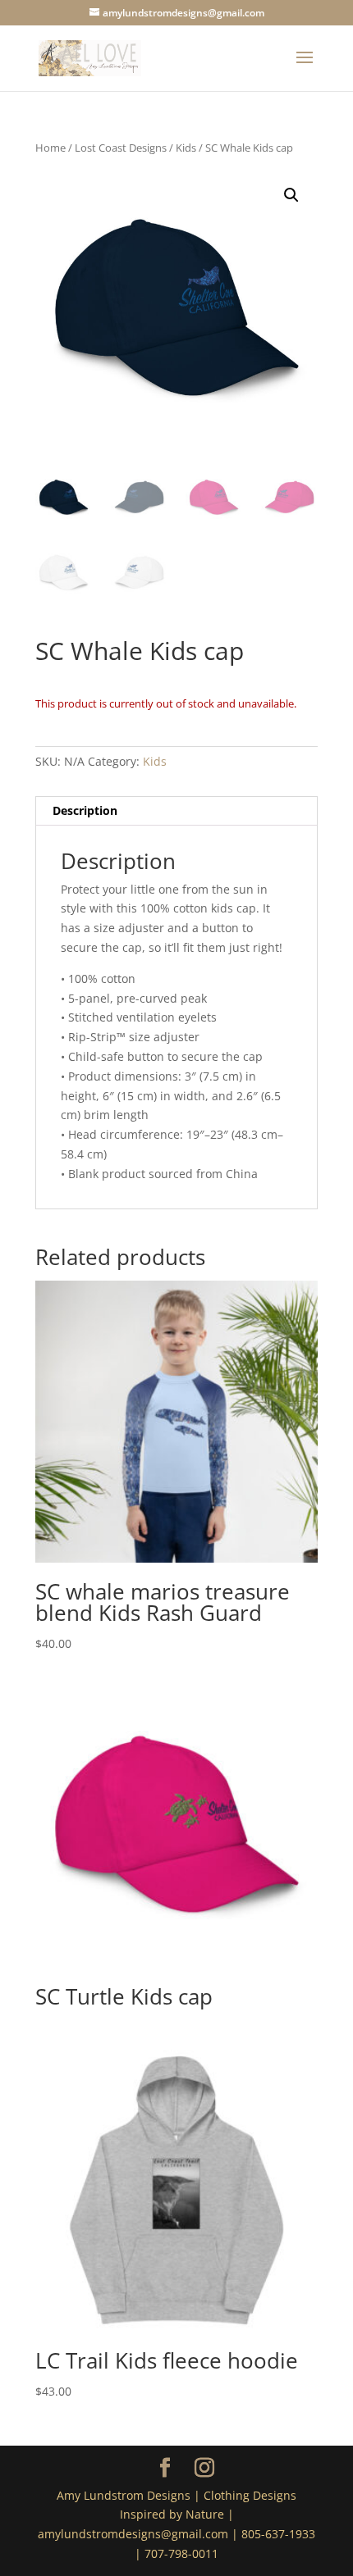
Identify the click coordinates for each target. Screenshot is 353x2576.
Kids (186, 148)
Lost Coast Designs (121, 148)
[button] (291, 195)
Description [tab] (85, 810)
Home (50, 148)
